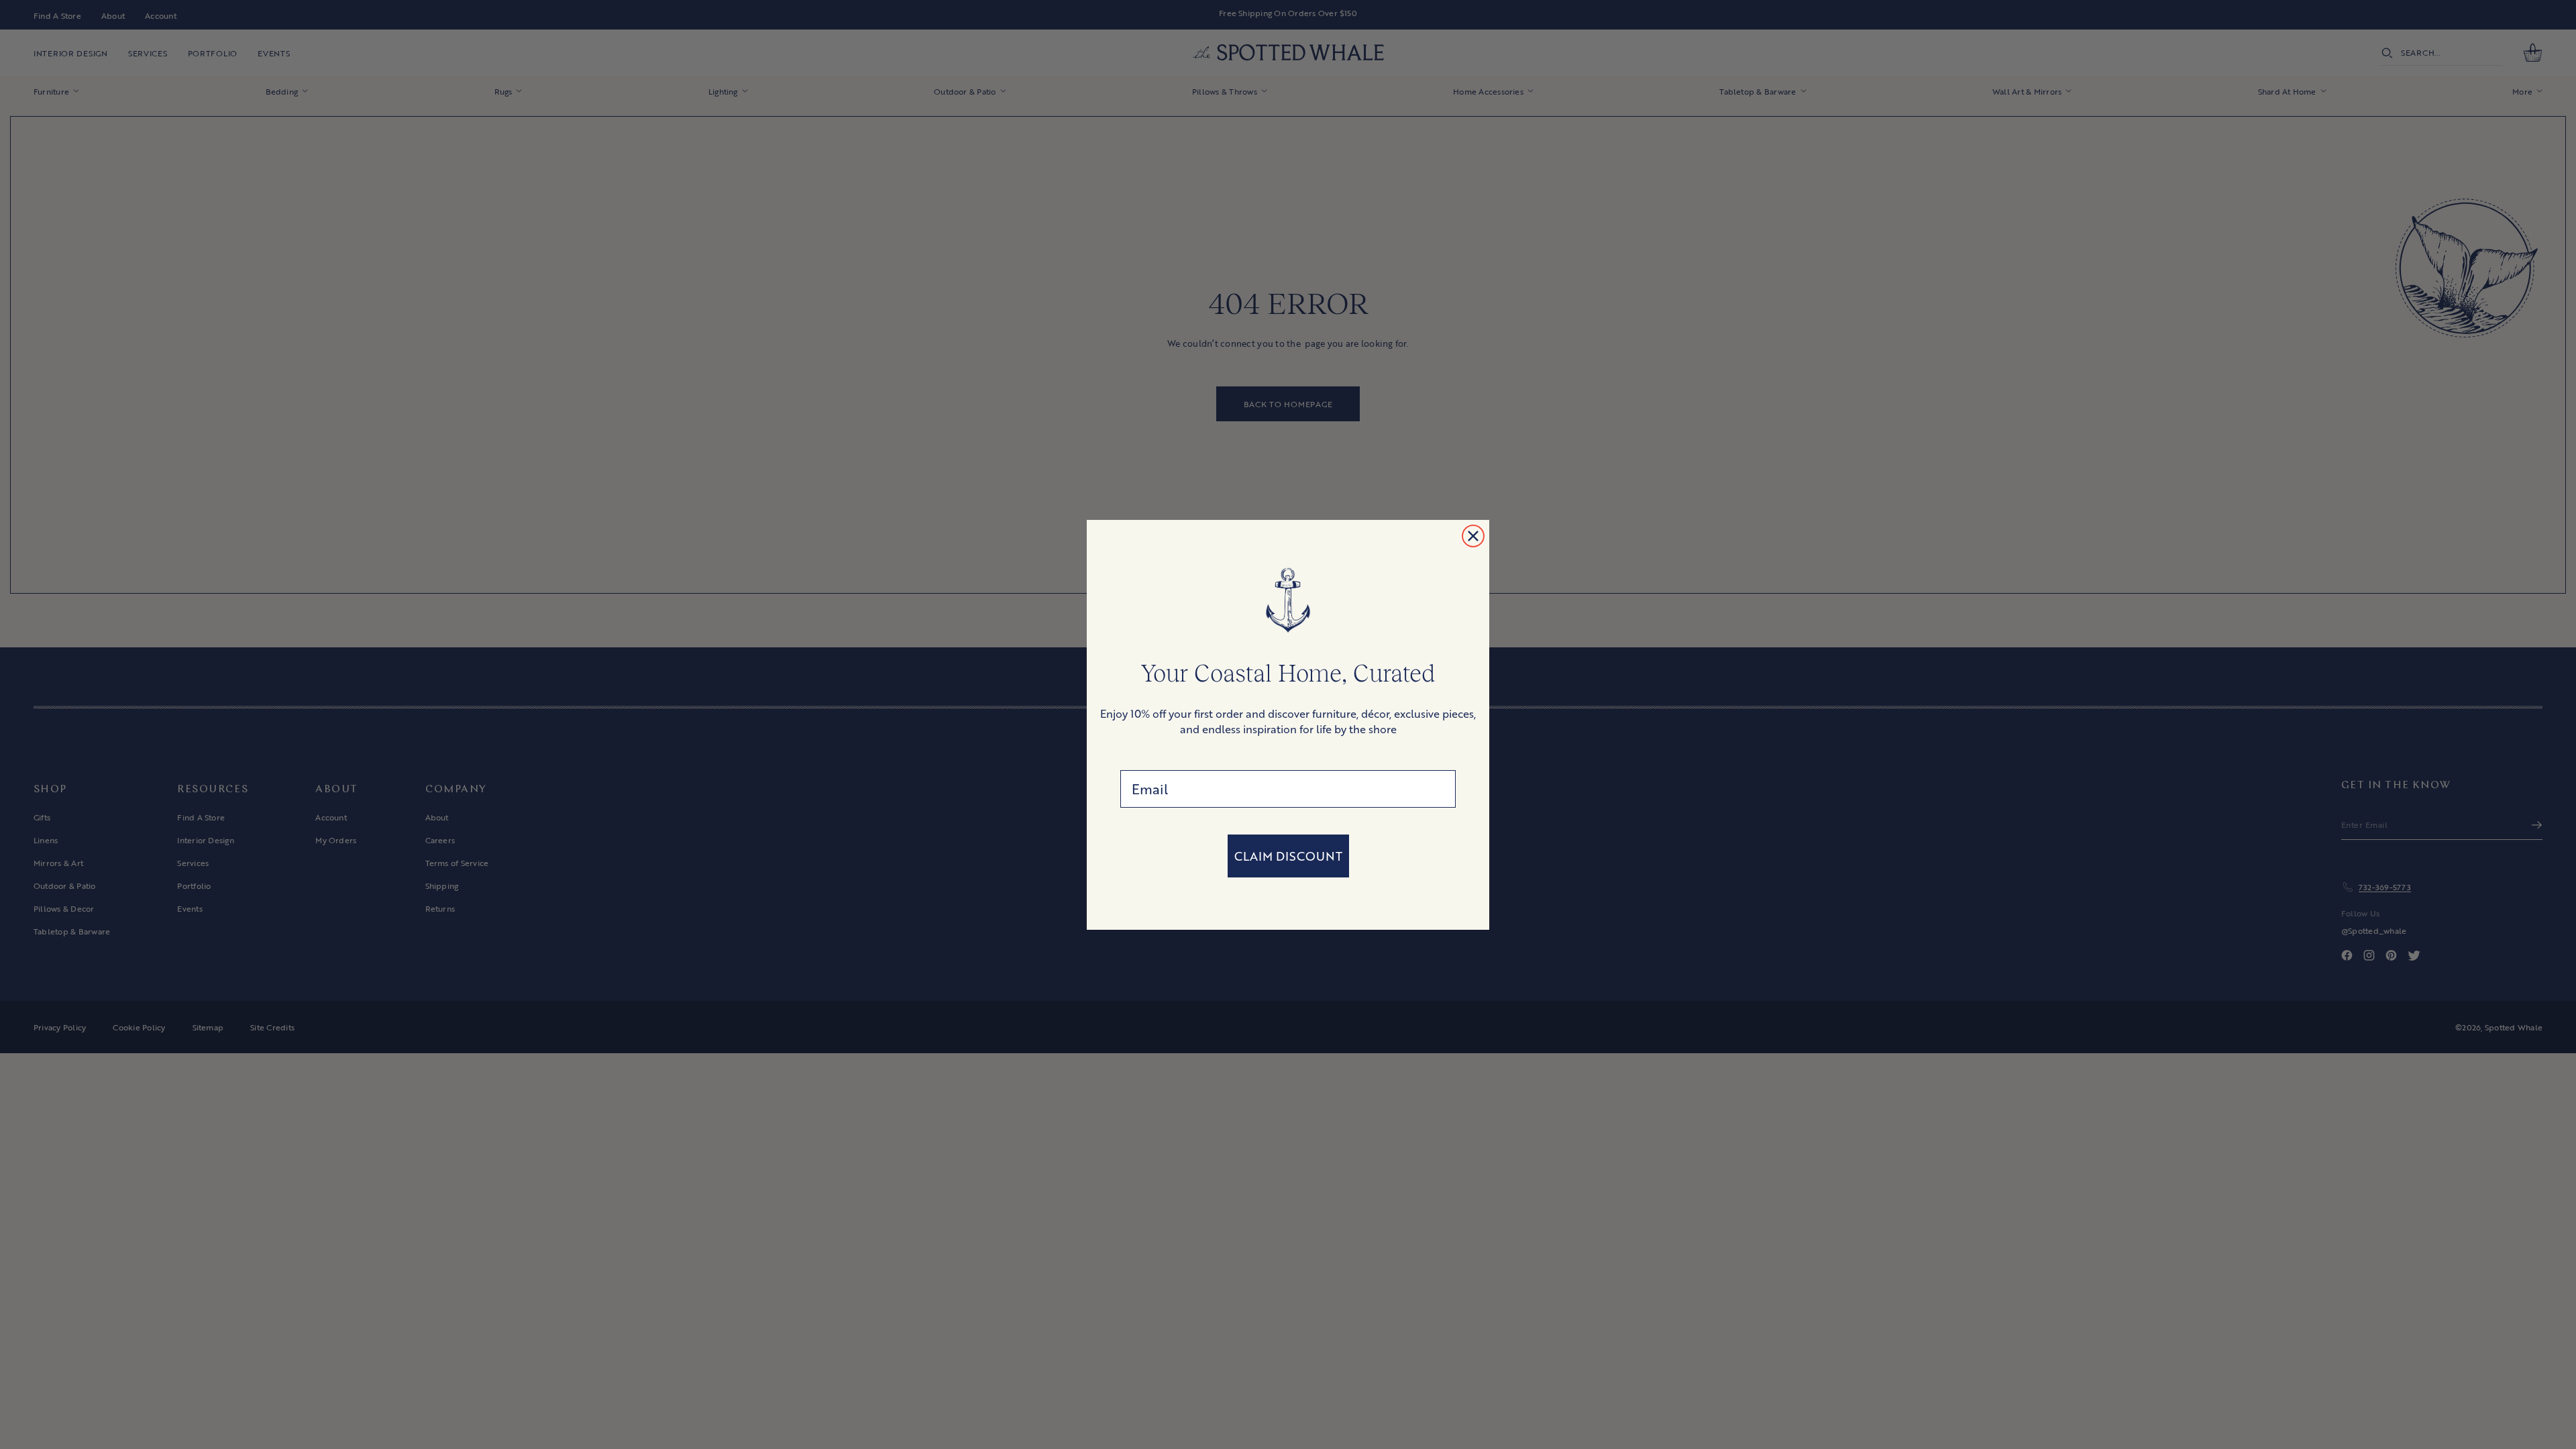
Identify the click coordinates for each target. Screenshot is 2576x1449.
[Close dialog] (1473, 536)
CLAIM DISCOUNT (1288, 856)
